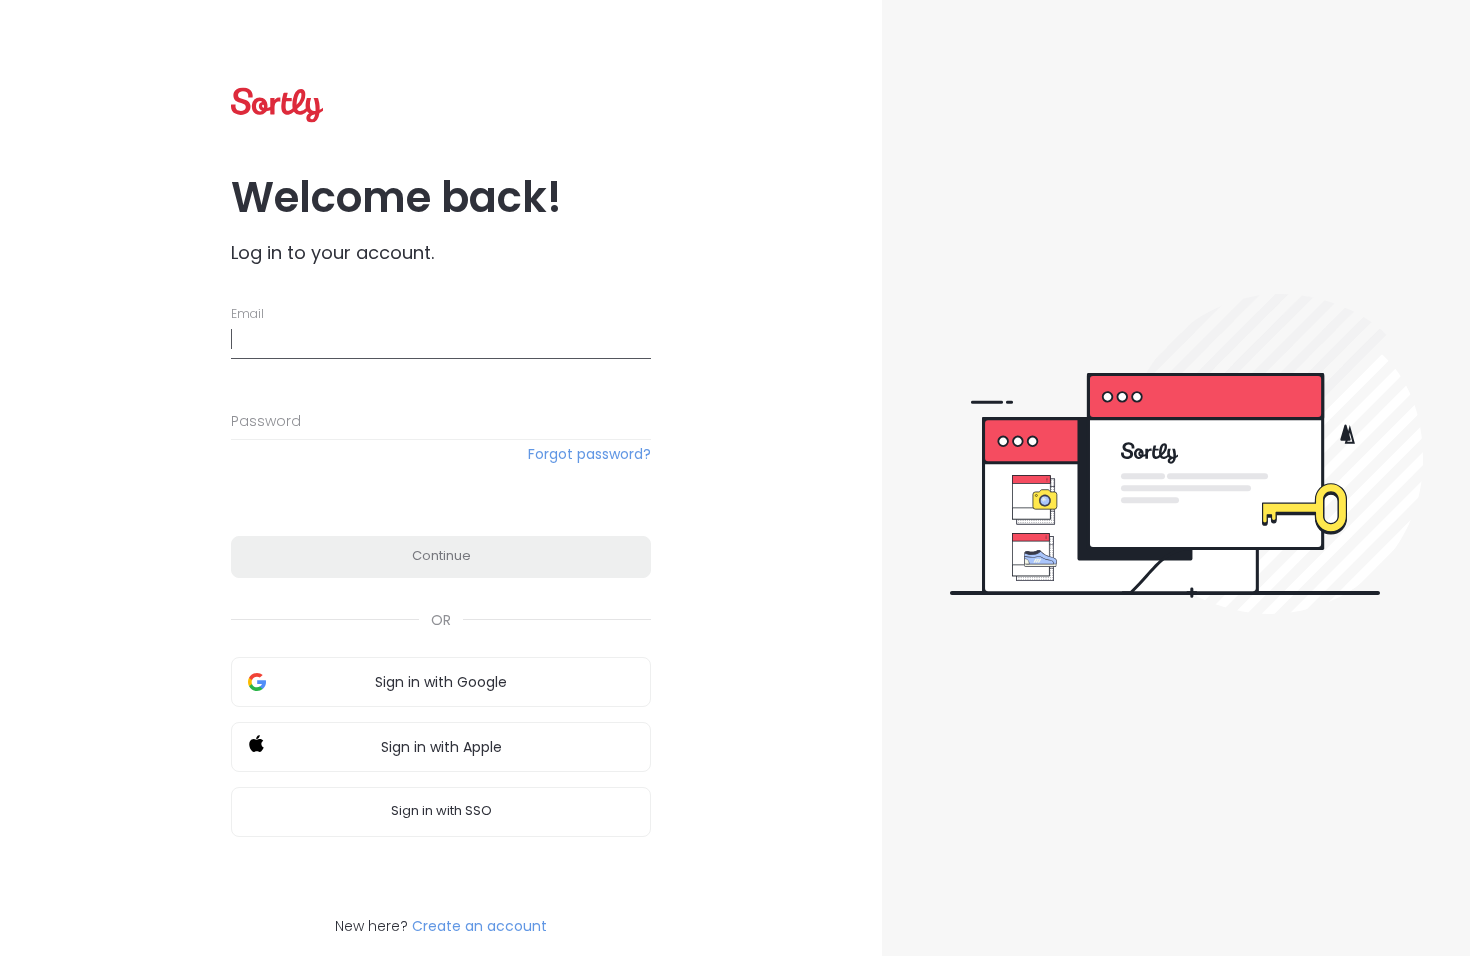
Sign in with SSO (441, 810)
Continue (441, 555)
